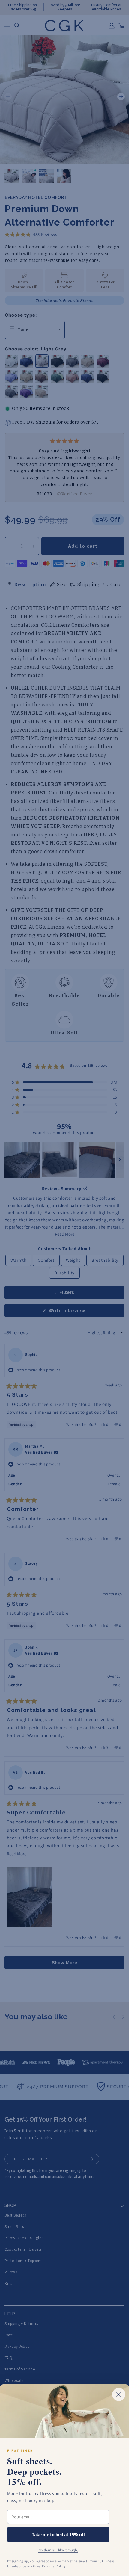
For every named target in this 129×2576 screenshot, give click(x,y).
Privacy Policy (54, 2566)
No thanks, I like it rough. (58, 2550)
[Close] (119, 2394)
